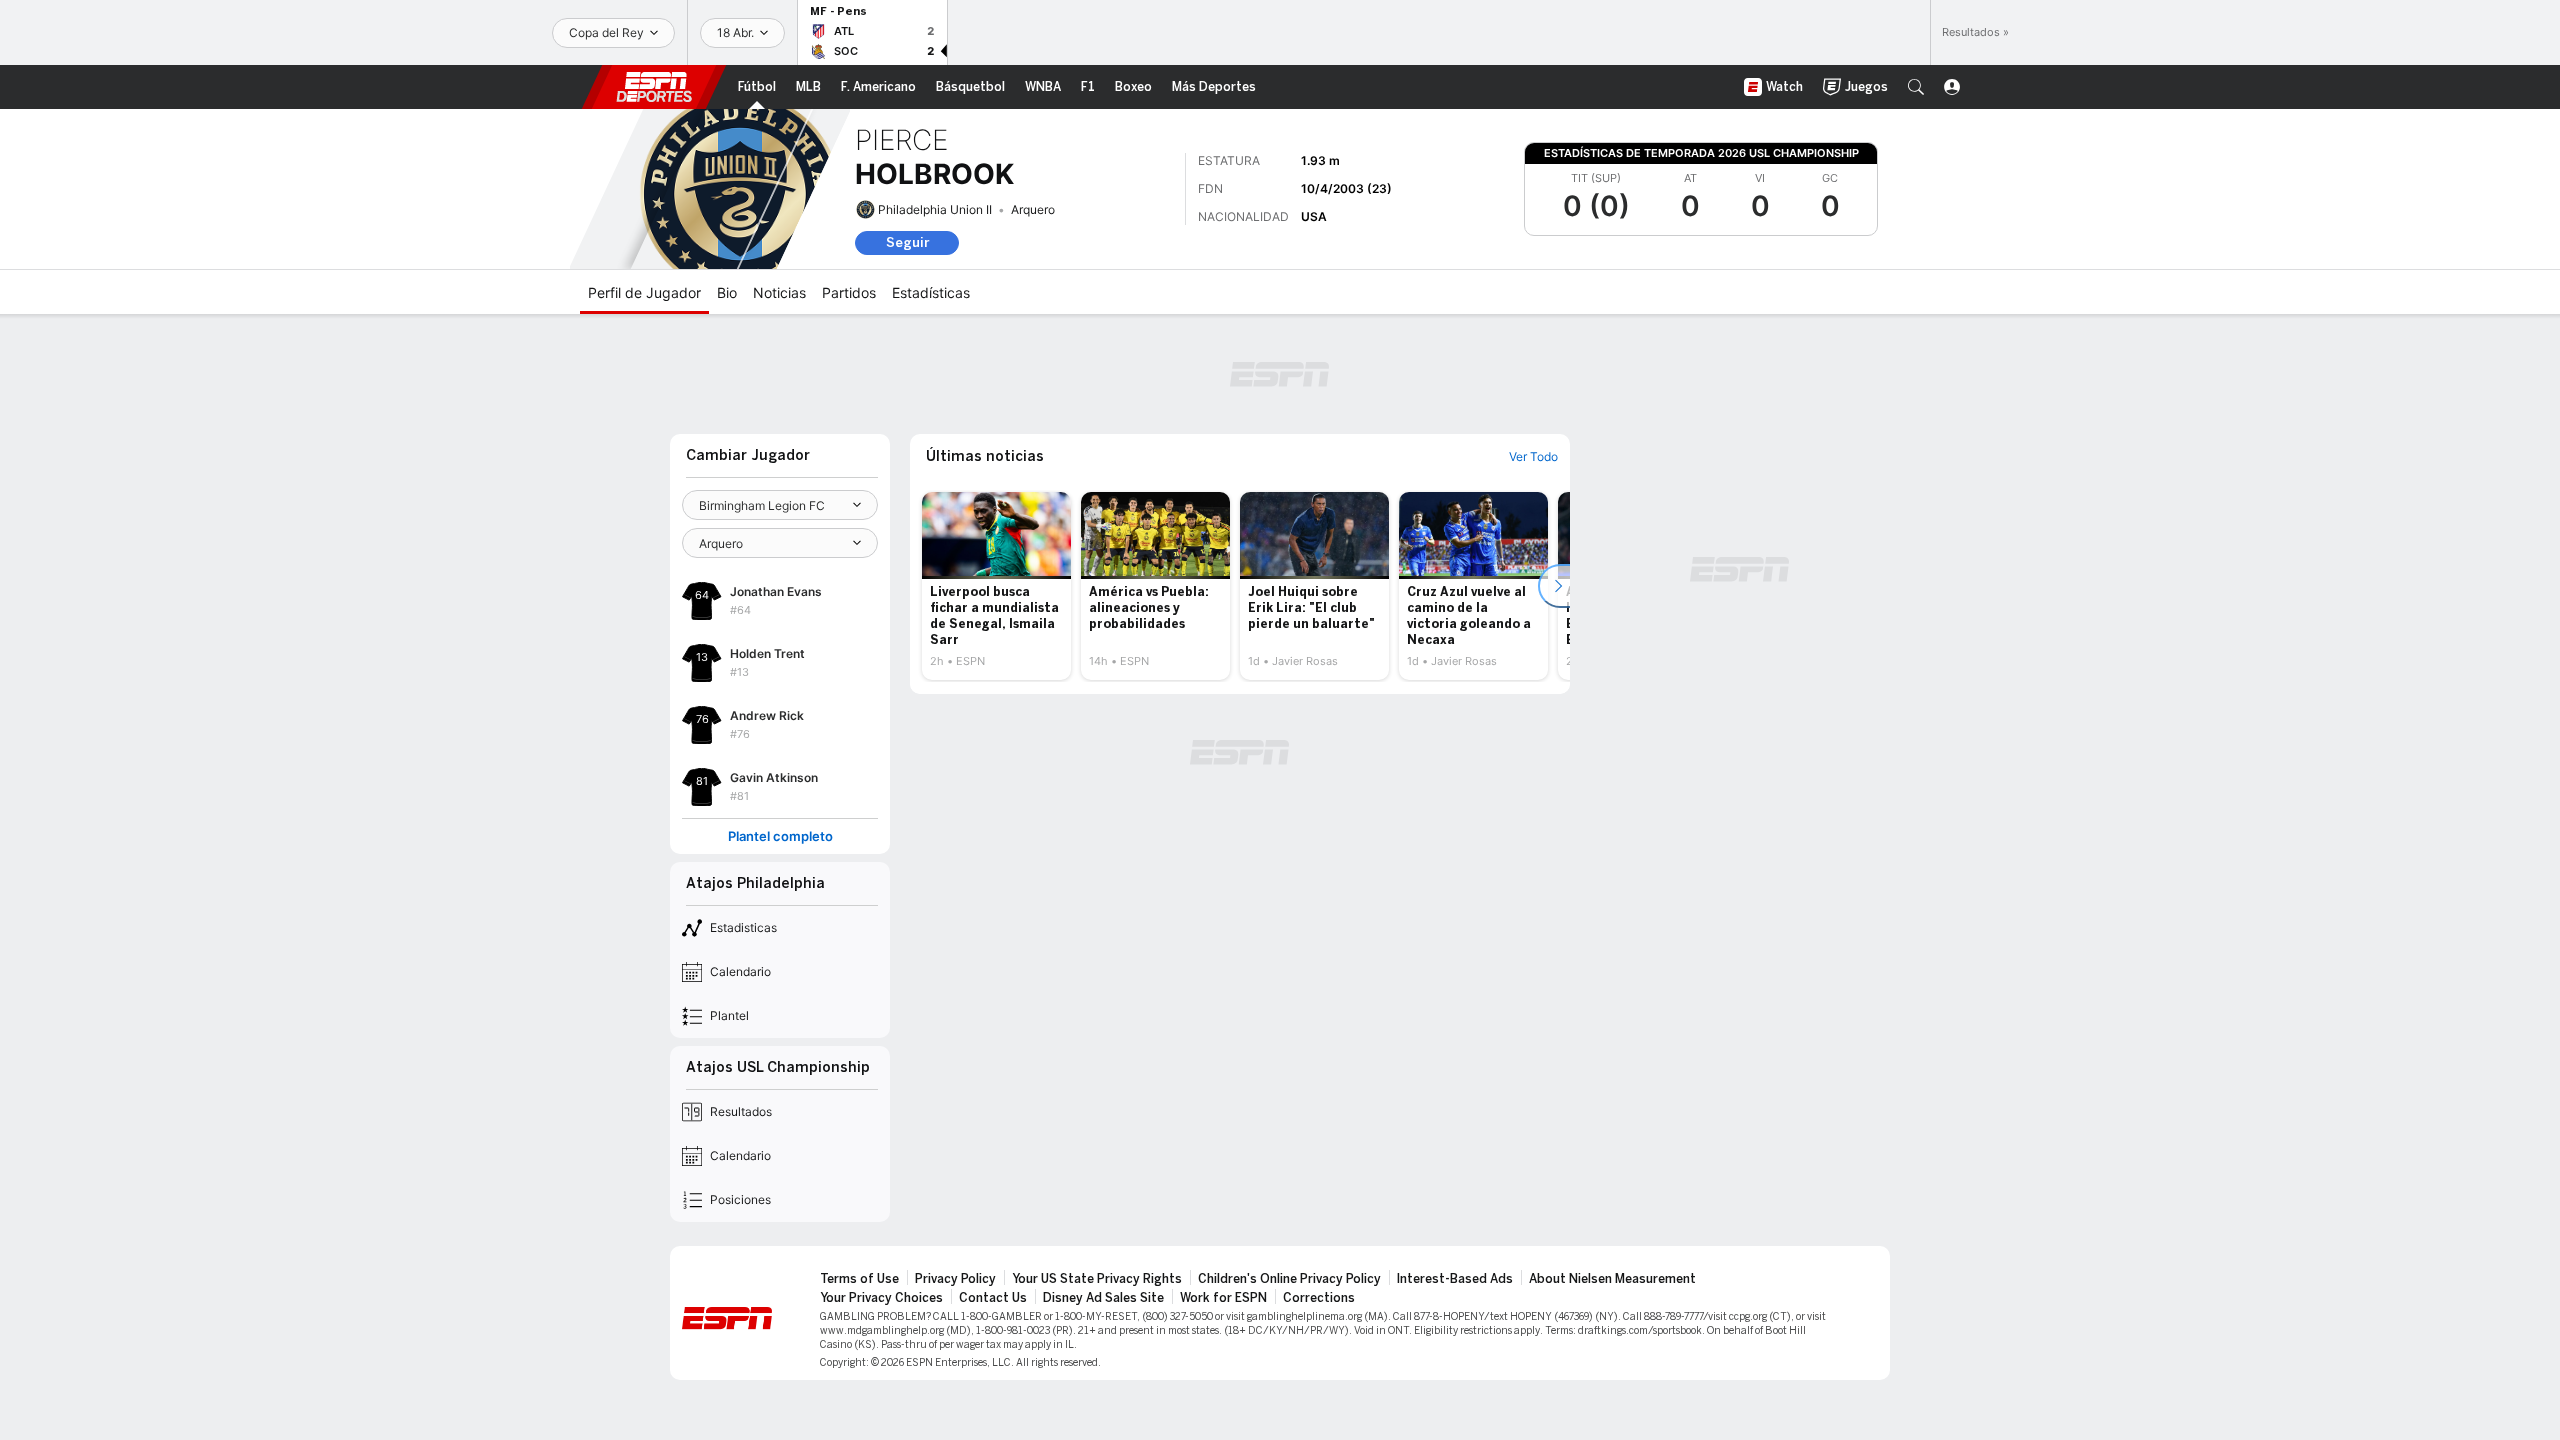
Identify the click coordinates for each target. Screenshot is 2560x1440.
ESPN (654, 87)
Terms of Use (859, 1279)
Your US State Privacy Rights (1097, 1279)
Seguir (907, 242)
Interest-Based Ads (1455, 1279)
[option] (996, 586)
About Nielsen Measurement (1612, 1279)
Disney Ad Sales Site (1103, 1298)
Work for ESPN (1223, 1298)
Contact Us (993, 1298)
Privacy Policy (955, 1279)
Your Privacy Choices (881, 1298)
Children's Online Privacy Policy (1289, 1279)
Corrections (1319, 1298)
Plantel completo (780, 836)
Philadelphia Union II (935, 209)
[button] (1916, 87)
